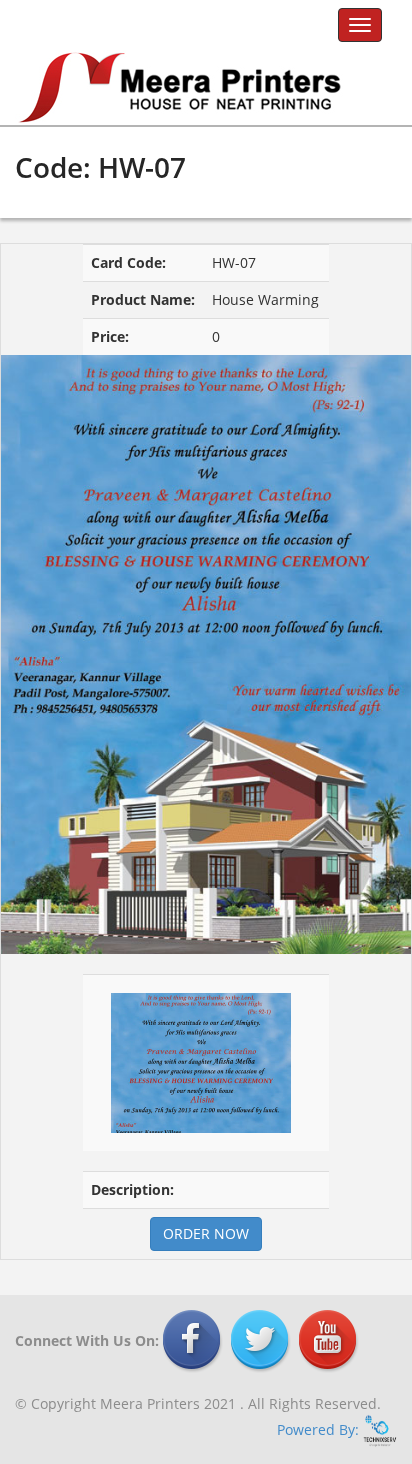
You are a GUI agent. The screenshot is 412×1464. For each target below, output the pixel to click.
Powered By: (320, 1429)
